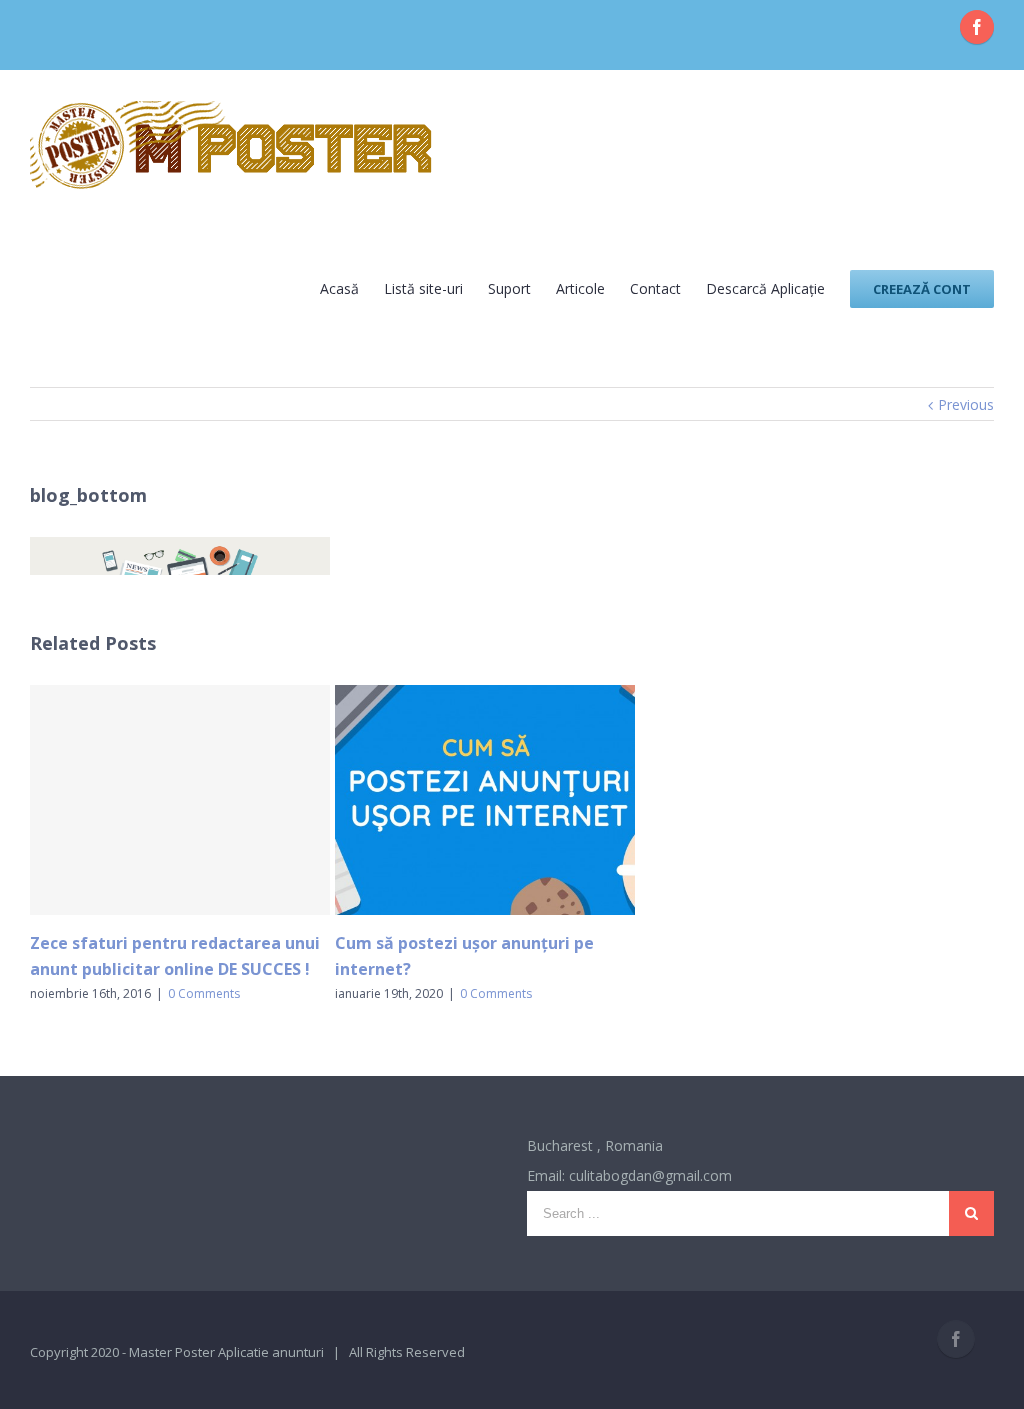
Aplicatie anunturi (271, 1352)
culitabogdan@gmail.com (650, 1175)
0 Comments (204, 993)
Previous (966, 404)
